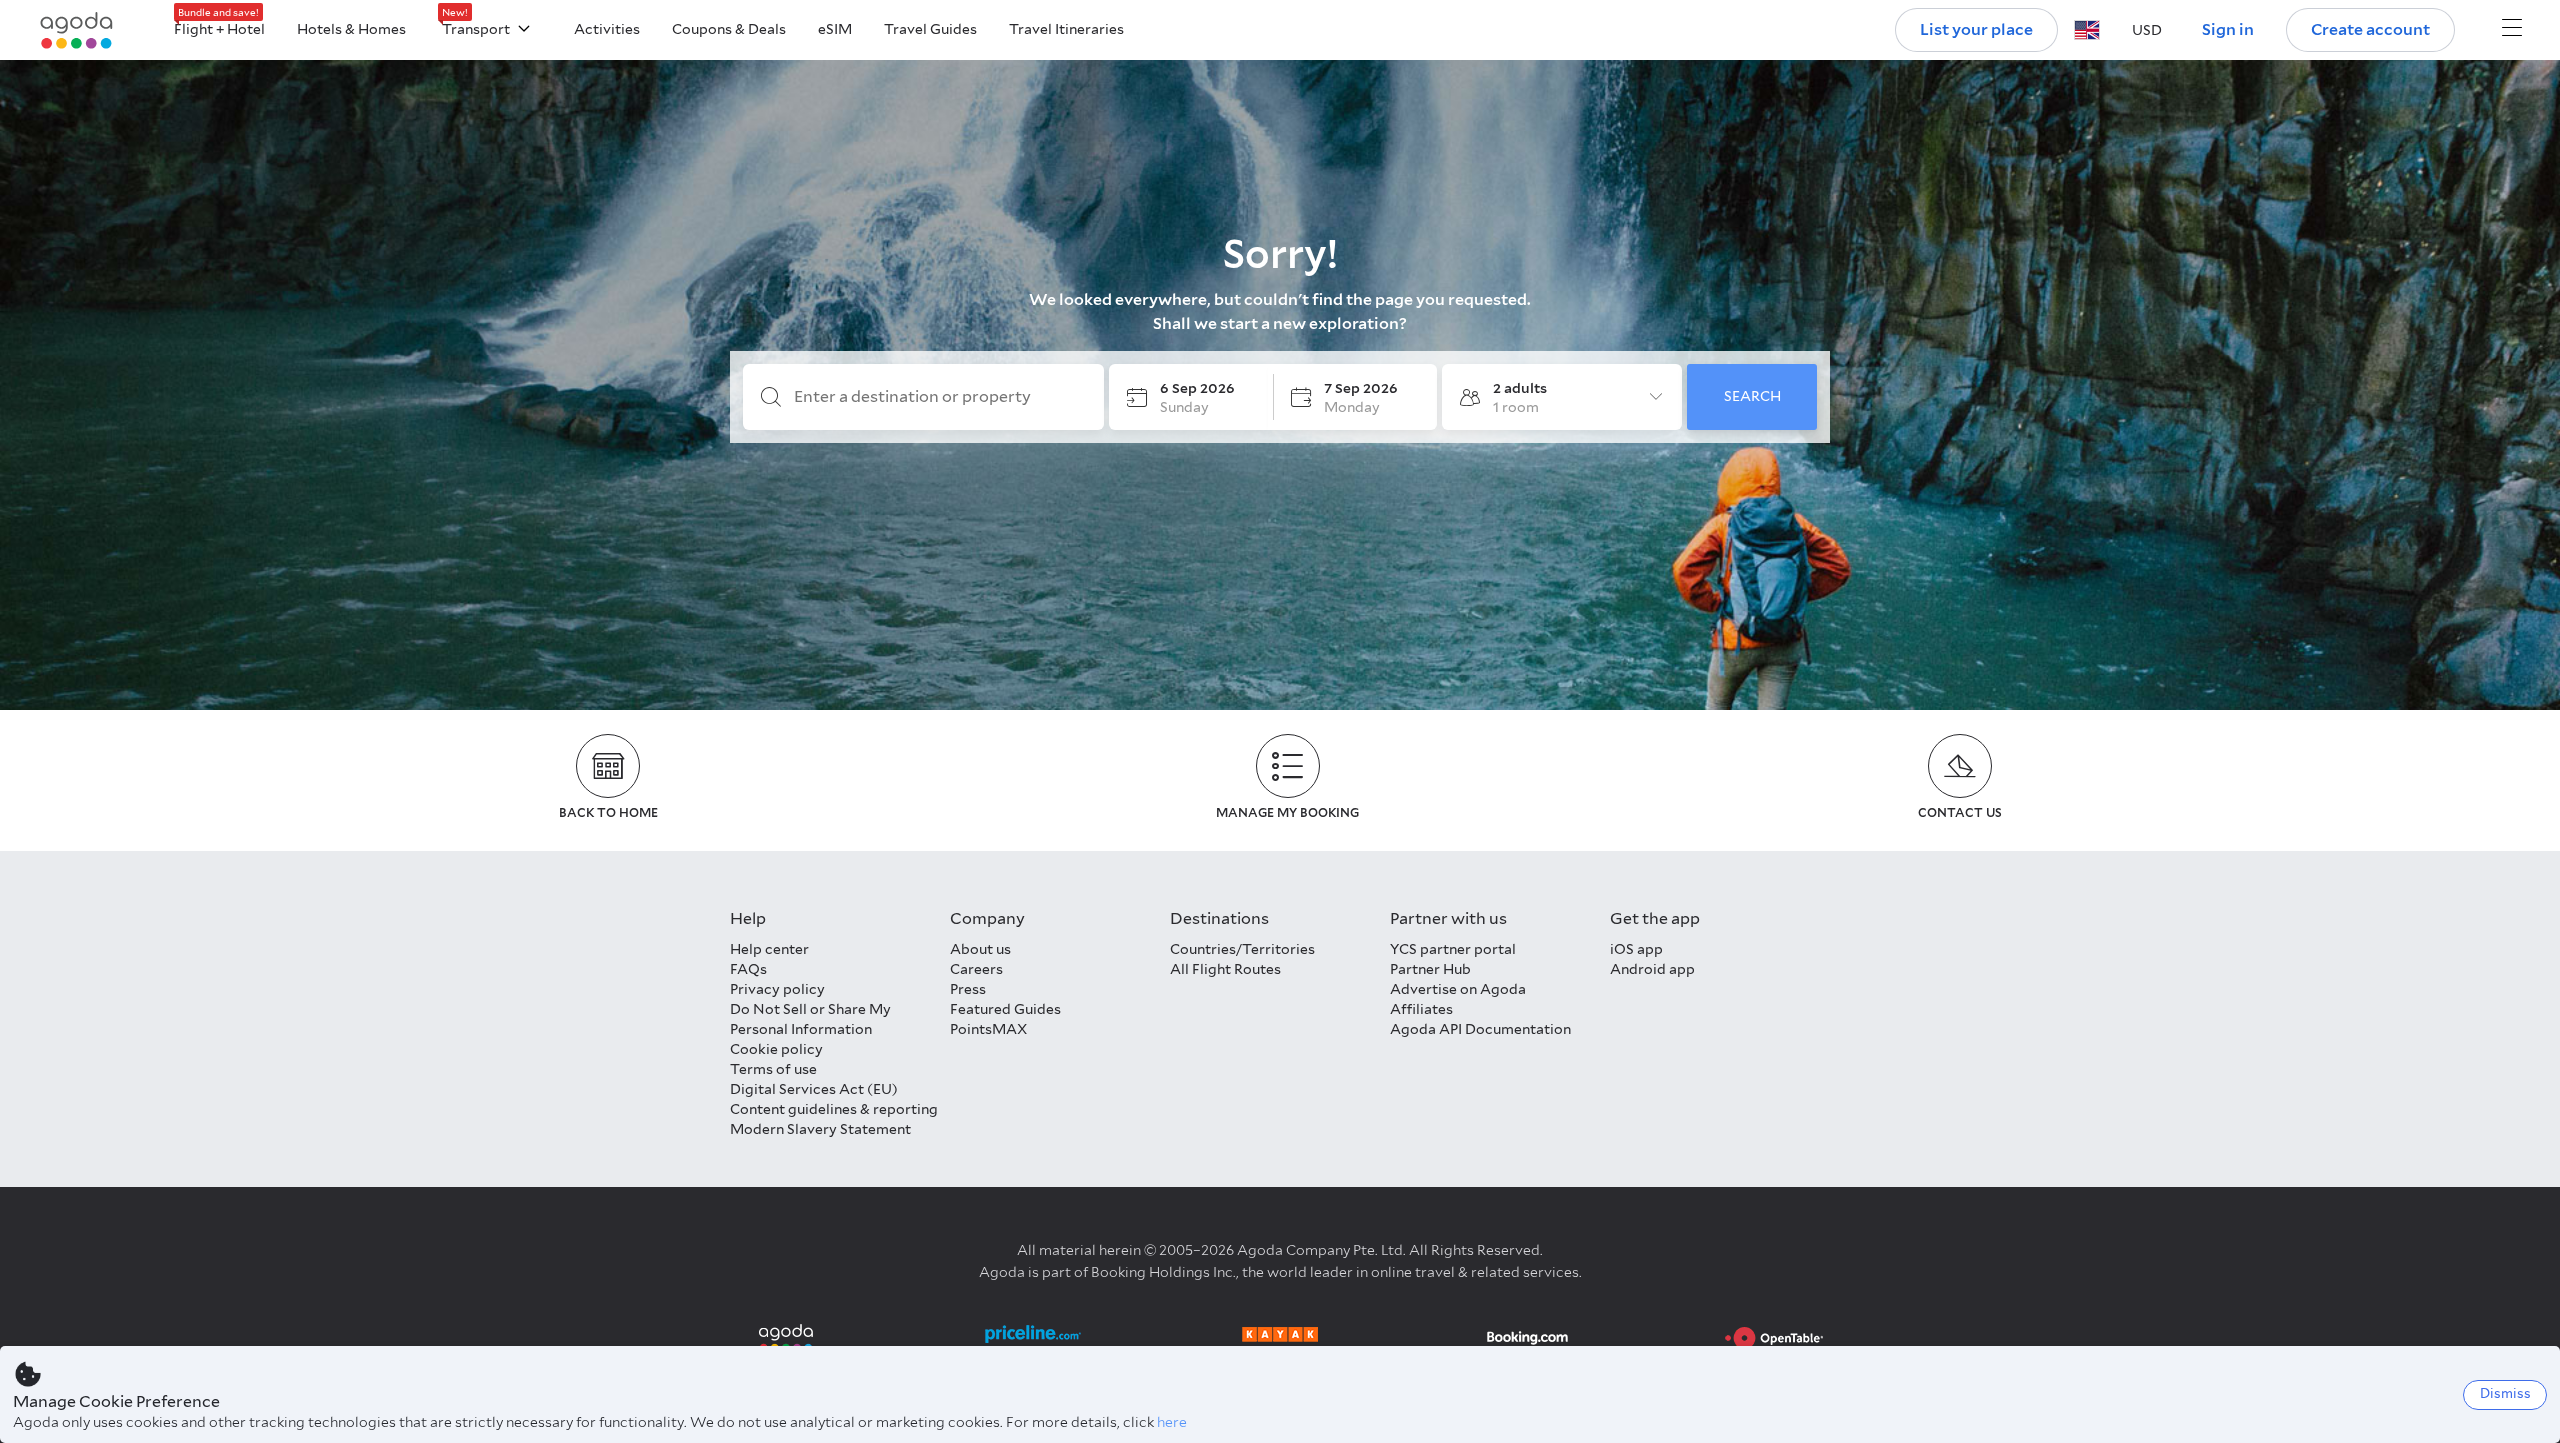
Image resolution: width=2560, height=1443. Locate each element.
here (1172, 1422)
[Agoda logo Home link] (77, 30)
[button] (2087, 30)
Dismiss (2505, 1393)
